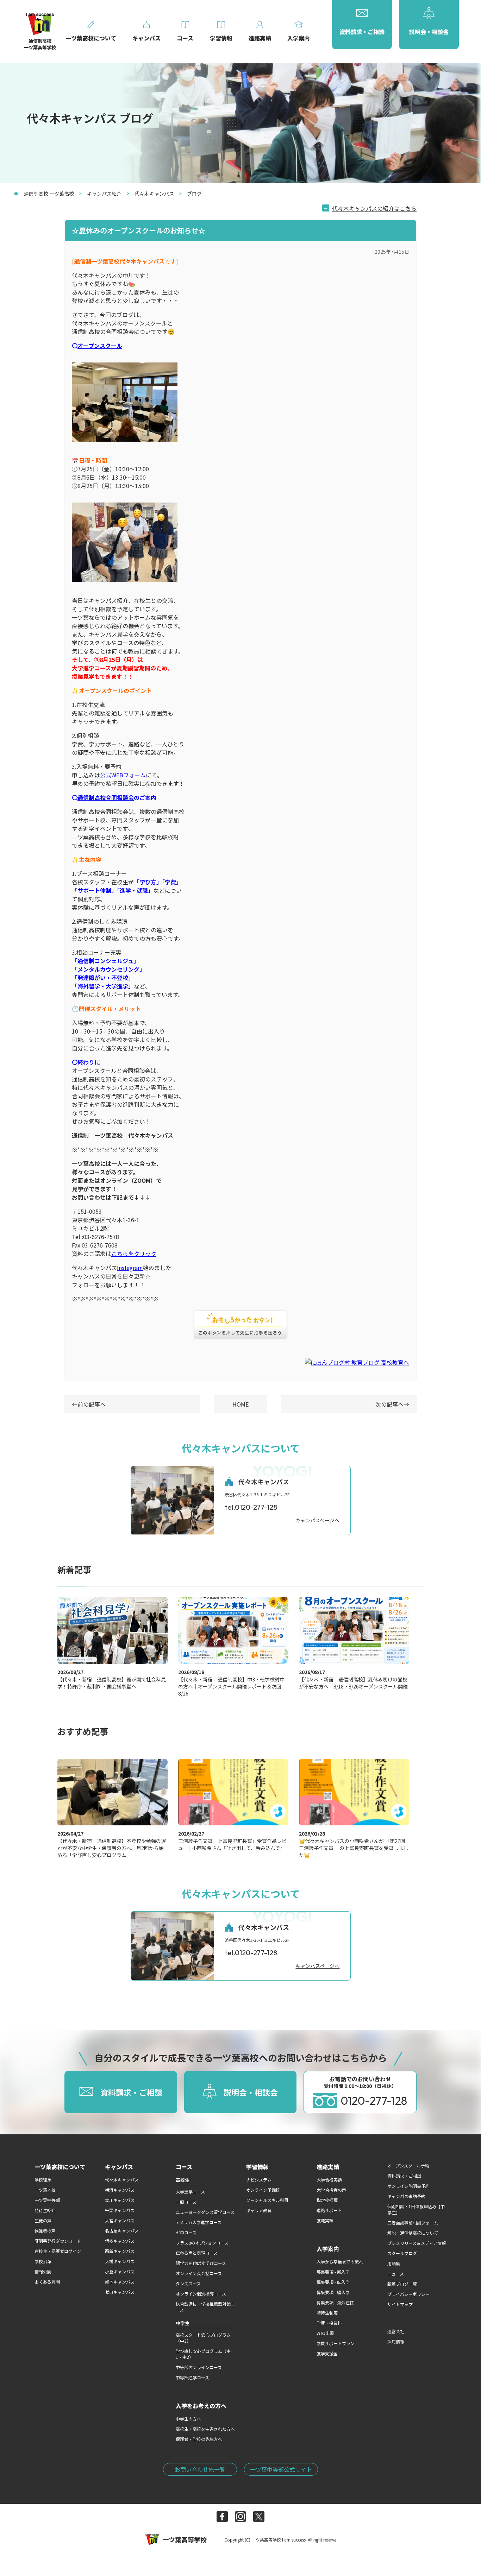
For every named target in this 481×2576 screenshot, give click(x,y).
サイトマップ (400, 2304)
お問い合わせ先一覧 (200, 2469)
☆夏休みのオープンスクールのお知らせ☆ (139, 230)
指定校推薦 (327, 2200)
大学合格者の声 (331, 2190)
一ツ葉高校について (60, 2167)
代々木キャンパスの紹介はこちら (374, 208)
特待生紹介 (45, 2210)
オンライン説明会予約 (408, 2186)
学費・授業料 (329, 2323)
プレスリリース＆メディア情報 (417, 2243)
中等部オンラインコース (199, 2367)
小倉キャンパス (120, 2271)
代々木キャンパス (154, 194)
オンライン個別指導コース (201, 2294)
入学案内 (328, 2249)
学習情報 (257, 2167)
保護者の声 (45, 2231)
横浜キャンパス (120, 2190)
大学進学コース (190, 2192)
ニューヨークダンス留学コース (205, 2212)
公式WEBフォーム (123, 775)
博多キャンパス (120, 2241)
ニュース (396, 2274)
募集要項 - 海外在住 (335, 2302)
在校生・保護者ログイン (58, 2251)
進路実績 (328, 2167)
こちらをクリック (134, 1254)
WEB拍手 (241, 1325)
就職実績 (325, 2220)
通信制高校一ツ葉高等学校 (40, 44)
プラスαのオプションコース (202, 2243)
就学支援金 (327, 2353)
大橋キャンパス (120, 2261)
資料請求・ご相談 (404, 2176)
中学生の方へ (188, 2419)
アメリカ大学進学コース (199, 2222)
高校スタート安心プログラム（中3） (203, 2338)
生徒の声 (43, 2220)
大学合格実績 (329, 2180)
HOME (241, 1404)
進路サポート (329, 2210)
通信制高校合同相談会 (106, 797)
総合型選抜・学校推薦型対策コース (205, 2307)
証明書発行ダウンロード (58, 2241)
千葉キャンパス (120, 2210)
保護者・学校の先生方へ (199, 2439)
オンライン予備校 (263, 2190)
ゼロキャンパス (120, 2292)
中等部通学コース (192, 2377)
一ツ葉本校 (45, 2190)
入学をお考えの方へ (201, 2406)
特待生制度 (327, 2313)
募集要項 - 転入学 (333, 2282)
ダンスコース (188, 2283)
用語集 (394, 2263)
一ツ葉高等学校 (185, 2539)
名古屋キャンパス (122, 2231)
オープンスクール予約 (408, 2165)
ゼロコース (186, 2232)
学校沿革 (43, 2261)
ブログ (194, 194)
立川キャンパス (120, 2200)
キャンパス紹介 (104, 194)
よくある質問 (47, 2282)
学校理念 (43, 2180)
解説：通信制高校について (413, 2233)
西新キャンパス (120, 2251)
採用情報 (396, 2341)
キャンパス (119, 2167)
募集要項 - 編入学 (333, 2292)
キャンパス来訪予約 (406, 2196)
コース (184, 2167)
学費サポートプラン (336, 2343)
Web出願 (325, 2333)
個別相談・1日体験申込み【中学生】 (416, 2209)
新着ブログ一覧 (402, 2284)
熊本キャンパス (120, 2282)
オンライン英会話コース (199, 2273)
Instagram (130, 1268)
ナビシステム (259, 2180)
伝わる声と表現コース (197, 2253)
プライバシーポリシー (408, 2294)
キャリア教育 (259, 2210)
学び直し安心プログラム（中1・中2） (203, 2354)
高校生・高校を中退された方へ (205, 2429)
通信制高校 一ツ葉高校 (49, 194)
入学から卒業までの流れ (340, 2262)
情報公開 (43, 2271)
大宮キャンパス (120, 2220)
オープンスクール (100, 346)
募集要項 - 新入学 (333, 2272)
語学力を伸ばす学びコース (201, 2263)
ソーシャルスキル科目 (267, 2200)
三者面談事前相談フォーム (413, 2223)
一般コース (186, 2202)
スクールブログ (402, 2253)
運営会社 (396, 2331)
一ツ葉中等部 (47, 2200)
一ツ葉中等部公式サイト (281, 2469)
